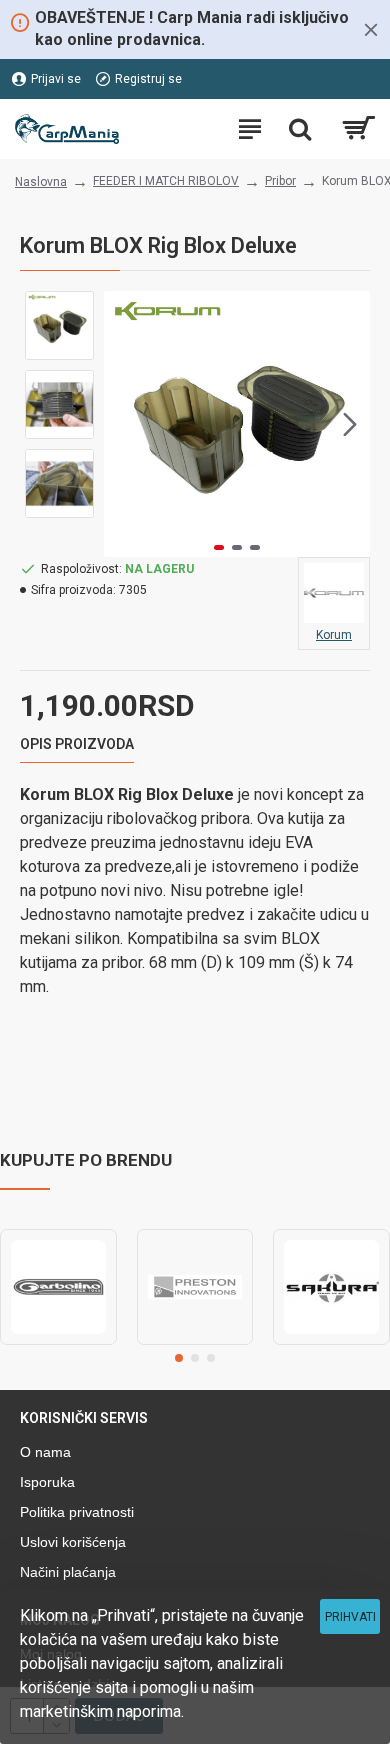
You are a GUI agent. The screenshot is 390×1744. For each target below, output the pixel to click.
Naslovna (41, 182)
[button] (124, 424)
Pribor (280, 181)
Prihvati (350, 1617)
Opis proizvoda (77, 744)
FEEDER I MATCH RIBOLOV (166, 181)
